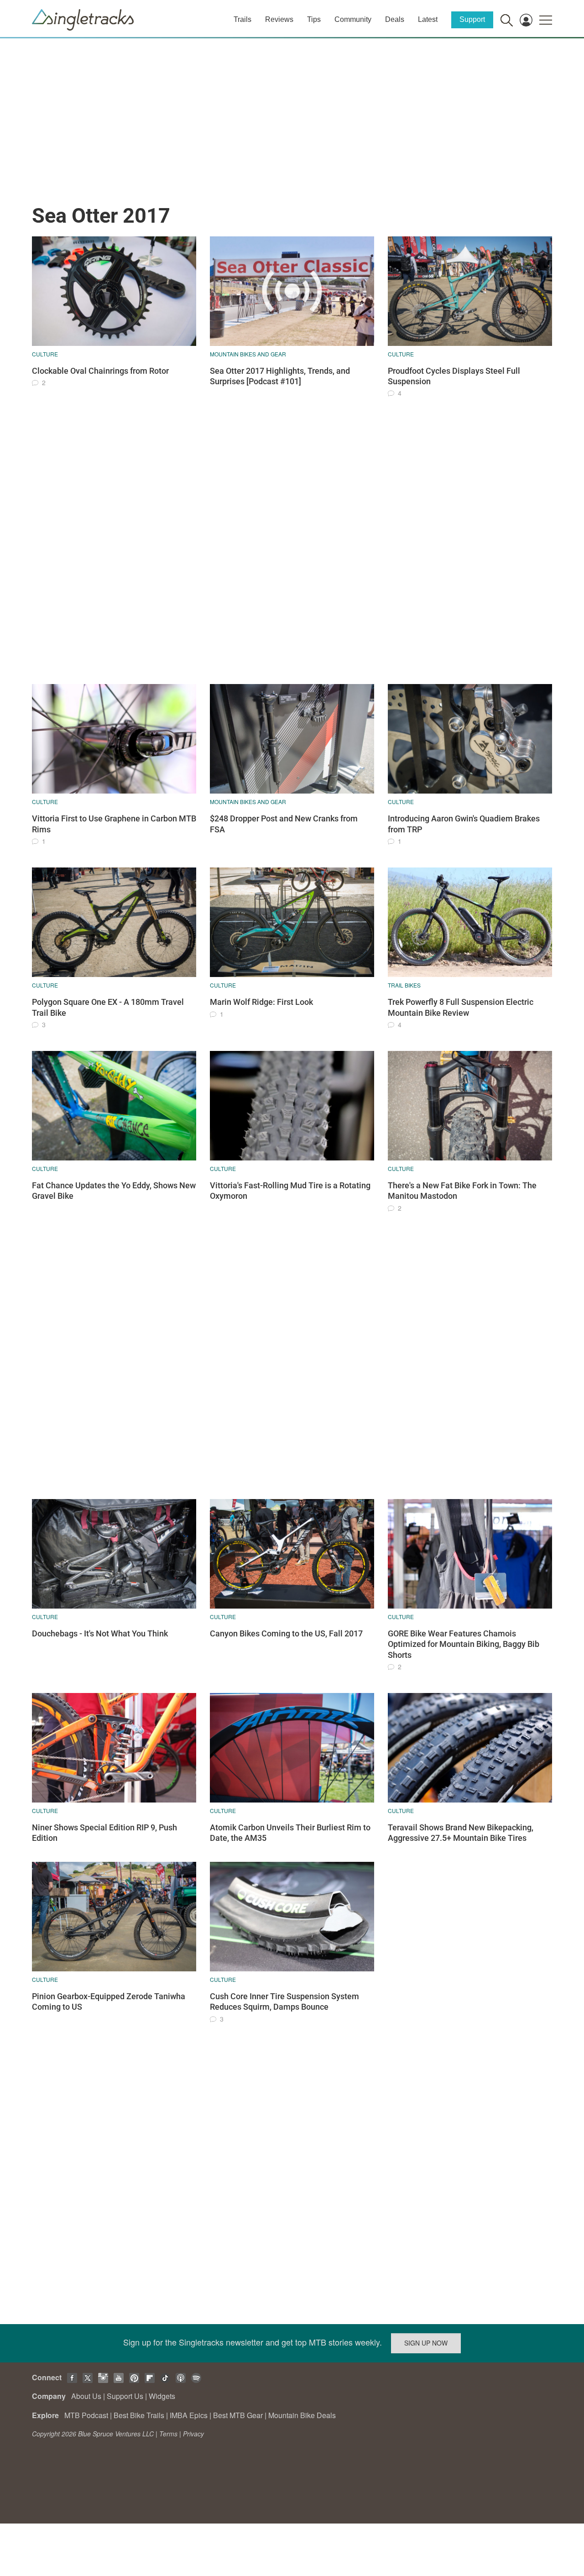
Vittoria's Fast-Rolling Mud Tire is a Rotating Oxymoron (290, 1191)
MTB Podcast (86, 2415)
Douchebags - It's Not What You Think (100, 1633)
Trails (242, 19)
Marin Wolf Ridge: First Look (261, 1002)
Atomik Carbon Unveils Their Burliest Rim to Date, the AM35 (290, 1833)
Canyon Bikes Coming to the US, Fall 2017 (286, 1633)
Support (472, 19)
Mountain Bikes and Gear (248, 354)
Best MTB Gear (238, 2415)
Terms (168, 2434)
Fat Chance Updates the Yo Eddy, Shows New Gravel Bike (114, 1191)
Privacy (193, 2434)
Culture (45, 354)
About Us (86, 2396)
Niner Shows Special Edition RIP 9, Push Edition (104, 1833)
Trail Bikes (404, 985)
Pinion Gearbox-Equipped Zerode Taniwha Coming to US (109, 2001)
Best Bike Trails (139, 2415)
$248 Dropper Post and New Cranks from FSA (284, 824)
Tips (314, 19)
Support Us (125, 2396)
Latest (428, 19)
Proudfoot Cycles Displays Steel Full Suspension (454, 376)
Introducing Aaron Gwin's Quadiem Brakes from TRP (464, 824)
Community (353, 19)
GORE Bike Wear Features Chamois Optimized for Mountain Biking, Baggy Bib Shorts (464, 1644)
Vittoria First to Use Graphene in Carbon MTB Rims (114, 824)
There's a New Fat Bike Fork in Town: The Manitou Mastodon (462, 1191)
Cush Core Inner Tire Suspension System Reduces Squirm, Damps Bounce (284, 2001)
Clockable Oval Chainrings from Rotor (100, 371)
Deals (395, 19)
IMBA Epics (189, 2415)
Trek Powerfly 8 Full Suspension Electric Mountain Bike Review (461, 1007)
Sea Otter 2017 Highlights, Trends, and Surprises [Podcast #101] (280, 376)
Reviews (279, 19)
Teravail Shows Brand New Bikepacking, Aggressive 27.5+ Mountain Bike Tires (461, 1833)
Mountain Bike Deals (302, 2415)
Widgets (162, 2396)
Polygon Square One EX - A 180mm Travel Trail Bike (108, 1007)
